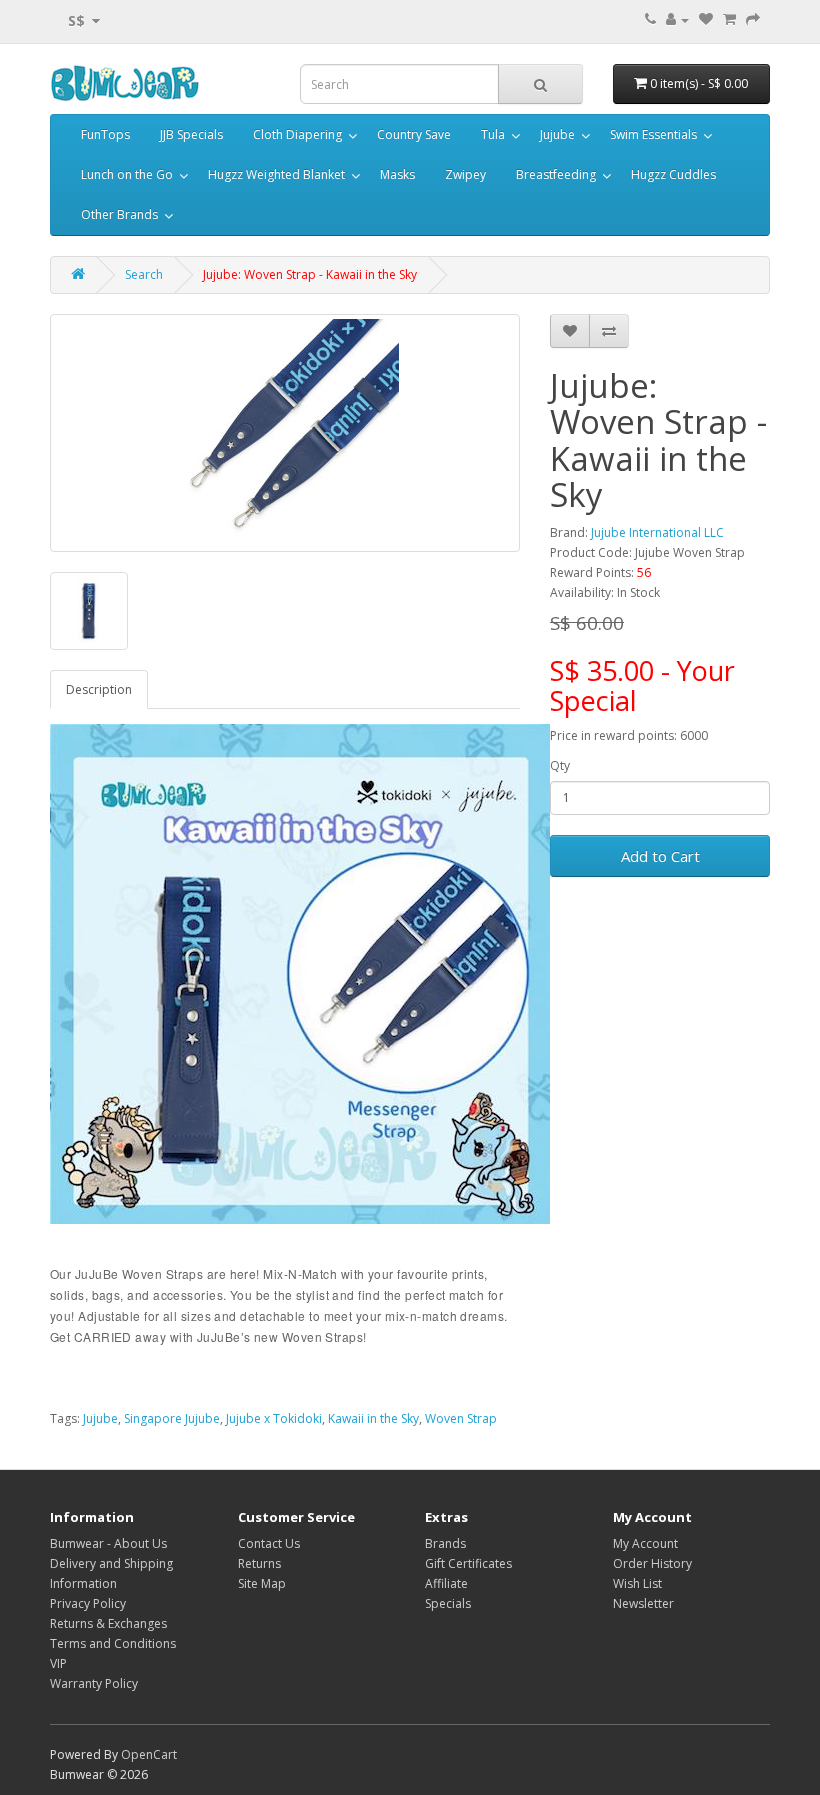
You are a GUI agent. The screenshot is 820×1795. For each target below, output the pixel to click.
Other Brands (119, 214)
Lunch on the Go (127, 174)
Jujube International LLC (657, 532)
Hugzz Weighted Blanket (276, 174)
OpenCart (149, 1754)
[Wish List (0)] (706, 19)
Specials (448, 1603)
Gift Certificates (468, 1563)
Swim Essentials (653, 134)
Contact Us (269, 1543)
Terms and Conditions (113, 1643)
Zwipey (465, 174)
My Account (645, 1543)
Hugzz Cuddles (673, 174)
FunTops (105, 134)
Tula (493, 134)
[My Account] (677, 19)
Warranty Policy (94, 1683)
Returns (259, 1563)
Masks (397, 174)
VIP (58, 1663)
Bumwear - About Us (108, 1543)
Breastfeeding (556, 174)
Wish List (637, 1583)
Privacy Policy (88, 1603)
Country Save (414, 134)
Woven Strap (461, 1418)
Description (99, 689)
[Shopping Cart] (729, 19)
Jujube (557, 134)
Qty (560, 765)
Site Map (262, 1583)
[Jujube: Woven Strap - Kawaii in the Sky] (285, 433)
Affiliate (446, 1583)
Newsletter (643, 1603)
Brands (445, 1543)
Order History (652, 1563)
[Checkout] (753, 19)
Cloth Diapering (297, 134)
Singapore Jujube (172, 1418)
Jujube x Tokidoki (274, 1418)
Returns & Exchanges (108, 1623)
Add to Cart (660, 856)
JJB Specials (191, 134)
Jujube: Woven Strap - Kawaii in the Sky (310, 274)
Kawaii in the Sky (373, 1418)
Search (144, 274)
